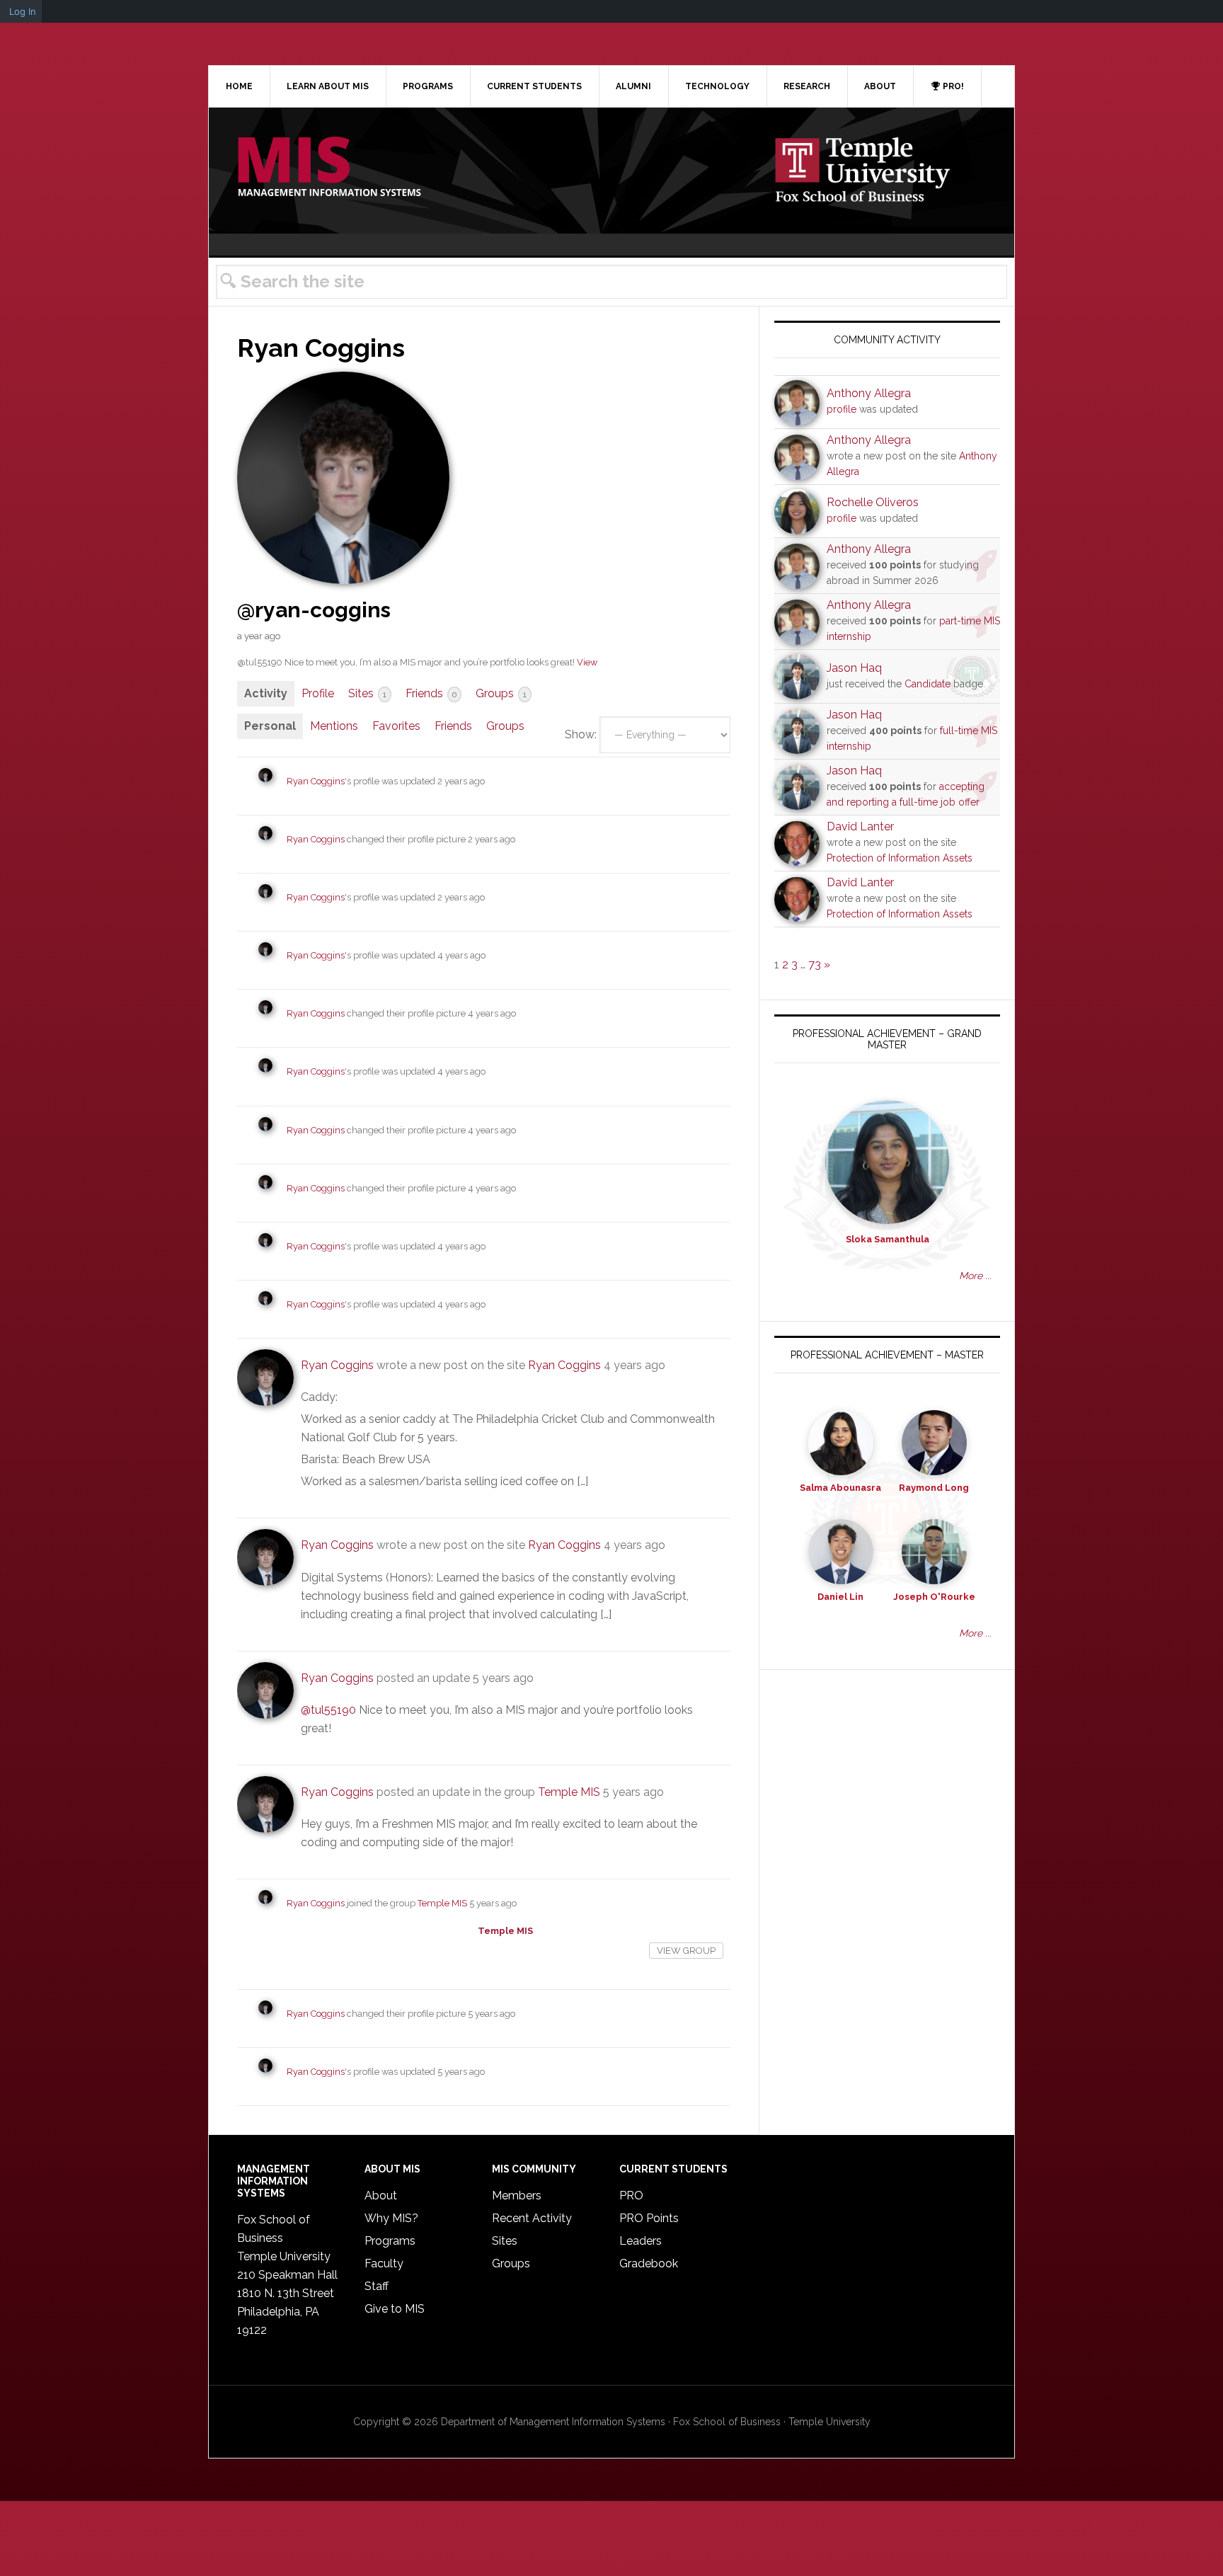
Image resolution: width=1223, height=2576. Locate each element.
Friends (431, 693)
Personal (270, 726)
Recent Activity (532, 2218)
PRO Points (649, 2218)
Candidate (928, 684)
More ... (975, 1276)
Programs (390, 2241)
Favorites (396, 726)
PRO (631, 2196)
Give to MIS (395, 2309)
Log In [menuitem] (23, 11)
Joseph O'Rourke (934, 1597)
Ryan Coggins (316, 781)
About (381, 2196)
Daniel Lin (840, 1597)
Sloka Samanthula (888, 1239)
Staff (377, 2286)
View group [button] (686, 1951)
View (587, 662)
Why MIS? (391, 2218)
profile (842, 409)
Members (517, 2196)
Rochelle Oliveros (873, 502)
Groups (501, 693)
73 (815, 964)
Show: (581, 734)
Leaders (641, 2241)
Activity (266, 693)
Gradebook (649, 2263)
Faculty (384, 2263)
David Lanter (860, 826)
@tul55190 (328, 1710)
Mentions (334, 726)
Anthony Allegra (869, 393)
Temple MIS (329, 168)
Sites (367, 693)
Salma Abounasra (840, 1488)
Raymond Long (934, 1488)
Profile (318, 693)
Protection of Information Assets (900, 858)
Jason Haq (854, 668)
